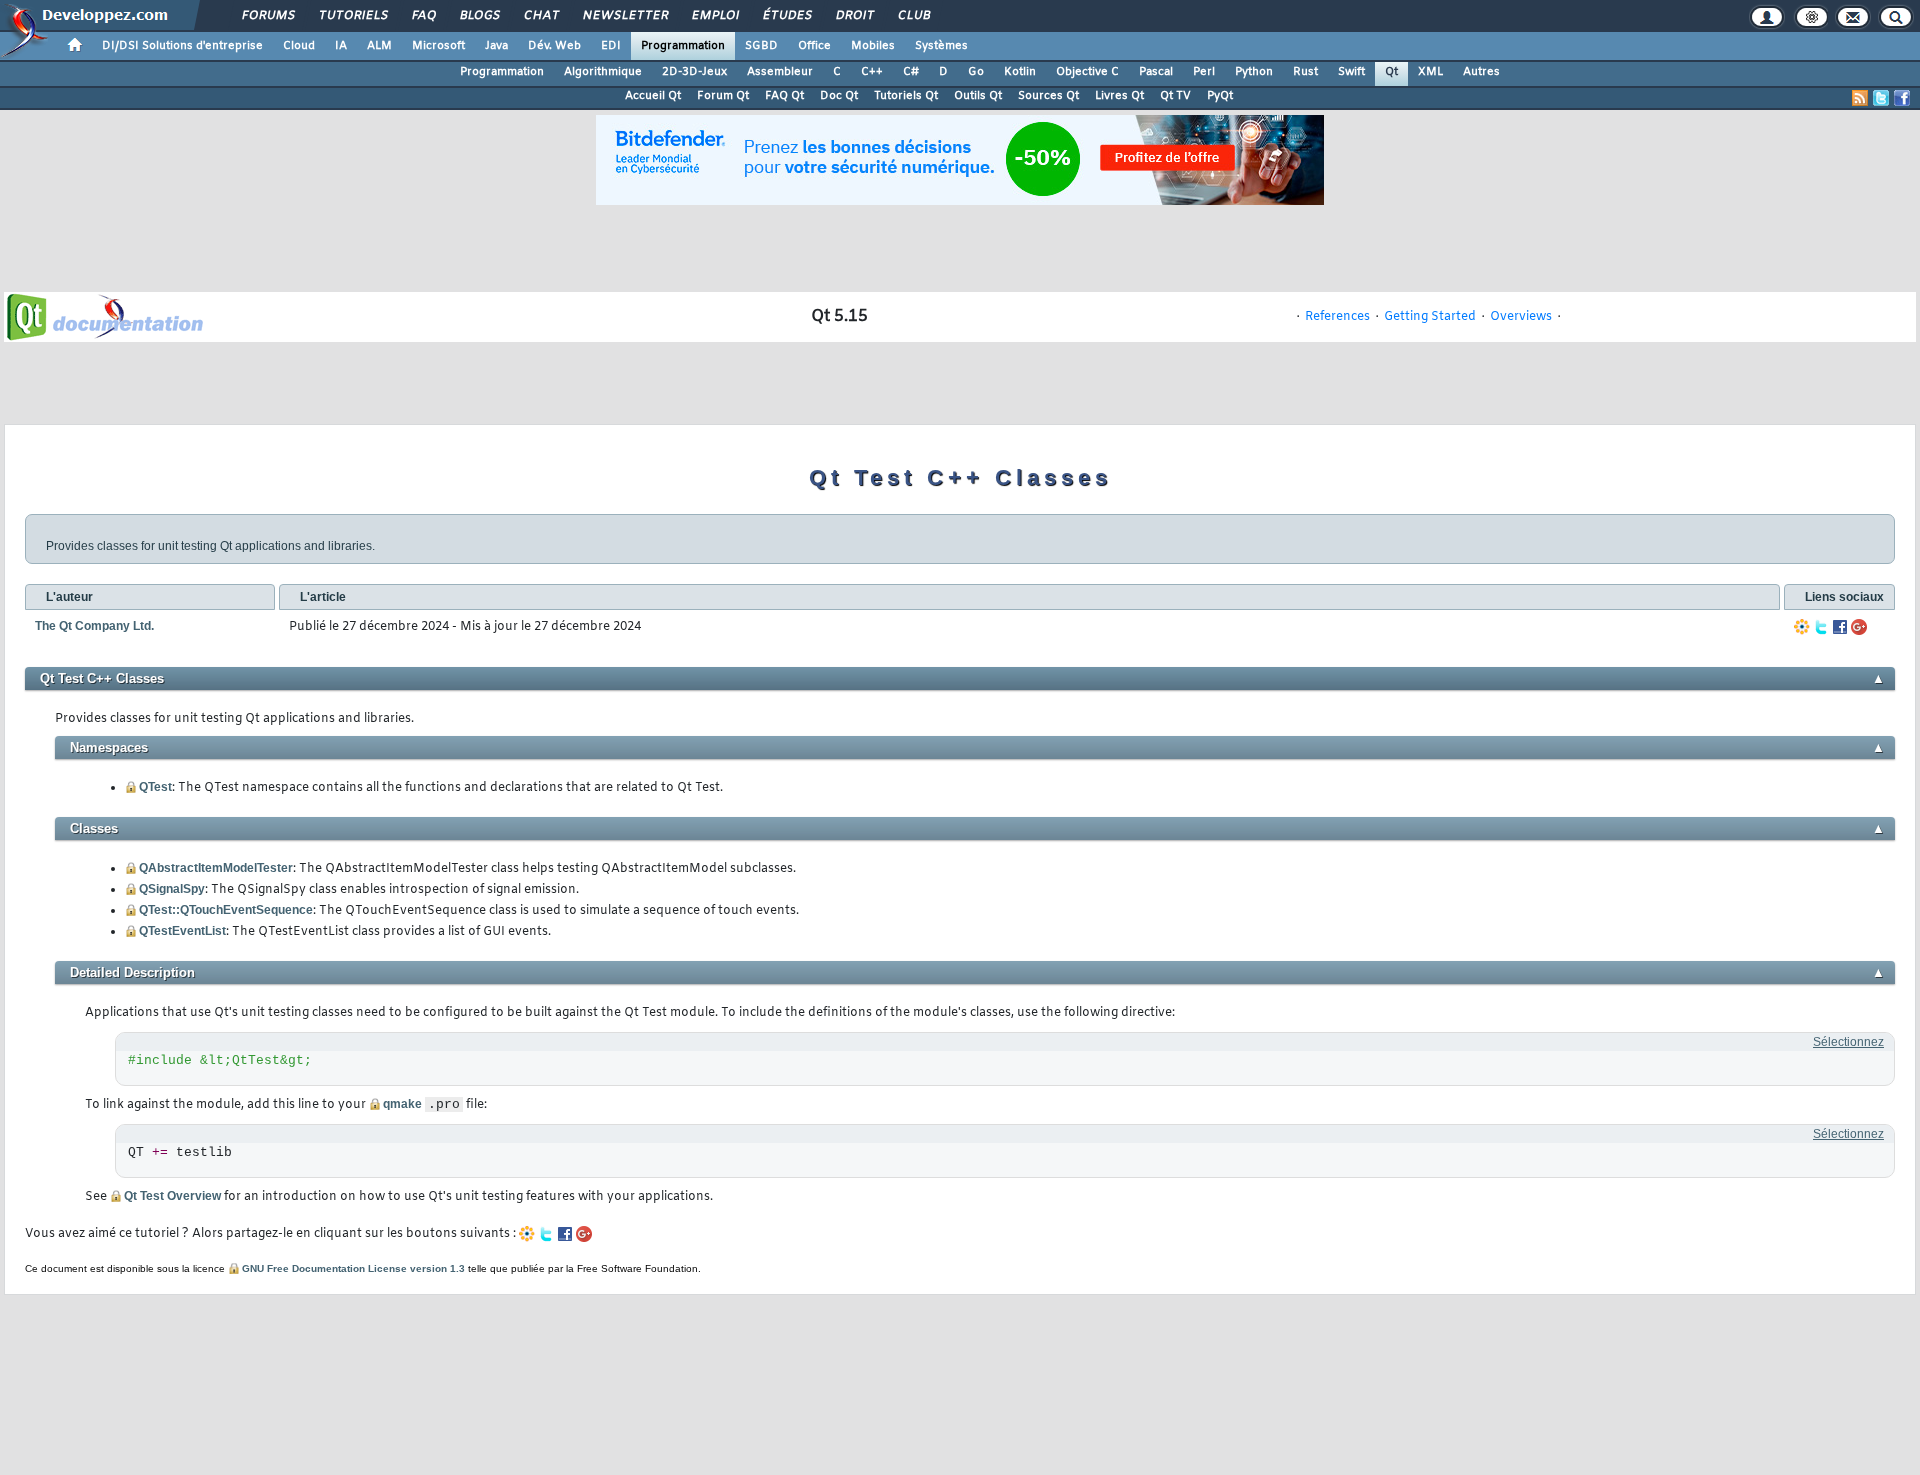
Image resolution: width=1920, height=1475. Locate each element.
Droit (854, 16)
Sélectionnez (1848, 1042)
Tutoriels (352, 16)
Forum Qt (723, 96)
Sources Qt (1048, 96)
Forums (267, 16)
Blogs (479, 16)
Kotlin (1020, 72)
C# (911, 72)
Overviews (1521, 317)
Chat (540, 16)
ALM (379, 46)
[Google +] (1859, 627)
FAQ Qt (784, 96)
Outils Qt (978, 96)
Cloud (299, 46)
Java (496, 46)
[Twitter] (1821, 627)
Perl (1204, 72)
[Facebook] (1840, 627)
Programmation (683, 46)
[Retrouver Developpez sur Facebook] (1902, 98)
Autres (1481, 72)
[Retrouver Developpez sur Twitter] (1881, 98)
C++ (872, 72)
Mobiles (873, 46)
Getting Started (1430, 317)
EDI (611, 46)
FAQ (423, 16)
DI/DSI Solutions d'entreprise (182, 46)
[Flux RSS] (1860, 98)
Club (913, 16)
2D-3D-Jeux (694, 72)
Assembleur (780, 72)
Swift (1351, 72)
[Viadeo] (1802, 627)
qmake (402, 1104)
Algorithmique (603, 72)
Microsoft (438, 46)
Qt (1391, 72)
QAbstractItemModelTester (216, 868)
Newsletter (624, 16)
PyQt (1220, 96)
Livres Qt (1119, 96)
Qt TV (1175, 96)
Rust (1305, 72)
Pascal (1156, 72)
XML (1430, 72)
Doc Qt (839, 96)
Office (814, 46)
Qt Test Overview (172, 1196)
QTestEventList (182, 931)
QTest (155, 787)
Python (1254, 72)
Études (786, 16)
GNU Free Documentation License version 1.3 (353, 1268)
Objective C (1087, 72)
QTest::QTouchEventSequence (226, 910)
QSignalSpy (172, 889)
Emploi (714, 16)
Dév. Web (554, 46)
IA (341, 46)
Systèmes (941, 46)
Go (976, 72)
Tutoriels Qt (906, 96)
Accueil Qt (653, 96)
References (1337, 317)
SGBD (761, 46)
